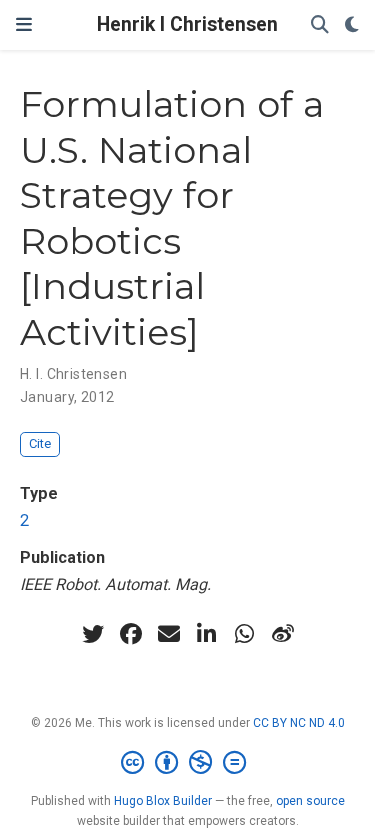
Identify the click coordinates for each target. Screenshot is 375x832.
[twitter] (93, 634)
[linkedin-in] (207, 634)
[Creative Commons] (187, 763)
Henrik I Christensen (187, 24)
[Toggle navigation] (24, 25)
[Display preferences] (352, 25)
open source (310, 801)
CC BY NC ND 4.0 (299, 723)
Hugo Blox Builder (163, 801)
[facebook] (131, 634)
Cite (40, 443)
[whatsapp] (245, 634)
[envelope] (169, 634)
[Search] (320, 25)
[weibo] (283, 634)
